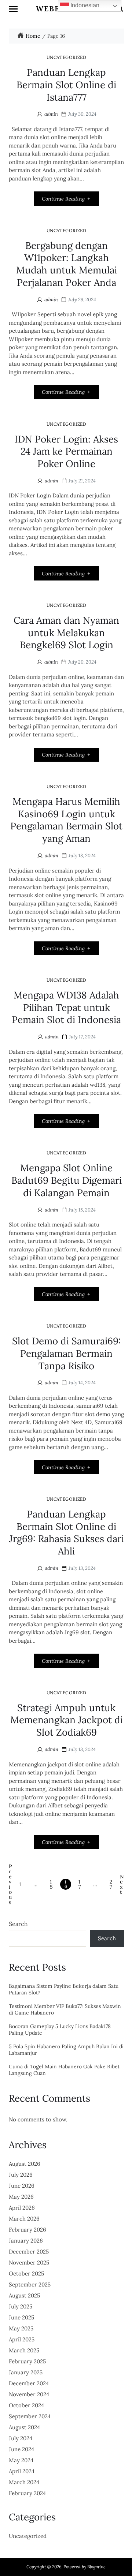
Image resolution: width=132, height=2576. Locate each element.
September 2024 (30, 2416)
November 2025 (29, 2263)
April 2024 (22, 2471)
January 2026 (26, 2241)
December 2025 (29, 2252)
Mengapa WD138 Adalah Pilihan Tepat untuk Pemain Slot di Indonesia (66, 1007)
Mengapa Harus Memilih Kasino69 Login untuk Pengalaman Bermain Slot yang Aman (66, 820)
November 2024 (29, 2394)
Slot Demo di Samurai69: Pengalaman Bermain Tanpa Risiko (67, 1353)
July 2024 (21, 2438)
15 (51, 1884)
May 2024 (21, 2460)
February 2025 (27, 2361)
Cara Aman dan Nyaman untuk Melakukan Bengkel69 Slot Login (66, 633)
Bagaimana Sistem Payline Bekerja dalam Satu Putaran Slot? (64, 1989)
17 (80, 1884)
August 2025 (24, 2295)
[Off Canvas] (13, 9)
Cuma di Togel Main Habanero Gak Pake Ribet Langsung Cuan (64, 2070)
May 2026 (21, 2197)
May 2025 (21, 2328)
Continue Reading (63, 199)
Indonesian (84, 5)
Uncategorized (67, 57)
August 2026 (25, 2164)
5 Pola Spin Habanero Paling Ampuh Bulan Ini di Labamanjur (66, 2050)
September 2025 (30, 2284)
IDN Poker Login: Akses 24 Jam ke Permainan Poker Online (66, 451)
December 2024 (29, 2383)
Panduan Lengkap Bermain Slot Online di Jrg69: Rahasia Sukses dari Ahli (67, 1532)
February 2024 (27, 2493)
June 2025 (21, 2317)
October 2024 (26, 2405)
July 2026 (21, 2175)
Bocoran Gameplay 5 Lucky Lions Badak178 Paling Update (60, 2030)
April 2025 (22, 2339)
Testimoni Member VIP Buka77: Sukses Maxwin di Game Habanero (65, 2010)
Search (18, 1924)
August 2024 (24, 2427)
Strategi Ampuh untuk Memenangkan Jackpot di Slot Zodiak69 (67, 1720)
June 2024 (21, 2449)
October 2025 (26, 2273)
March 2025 (24, 2350)
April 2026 (22, 2208)
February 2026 (27, 2230)
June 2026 (22, 2186)
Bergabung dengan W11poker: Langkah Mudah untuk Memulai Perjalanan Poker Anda (67, 264)
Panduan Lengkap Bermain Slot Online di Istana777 (66, 85)
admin (51, 114)
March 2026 (24, 2219)
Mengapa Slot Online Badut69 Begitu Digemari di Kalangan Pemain (67, 1180)
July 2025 (21, 2306)
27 (111, 1884)
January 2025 (26, 2372)
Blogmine (96, 2567)
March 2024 (24, 2482)
